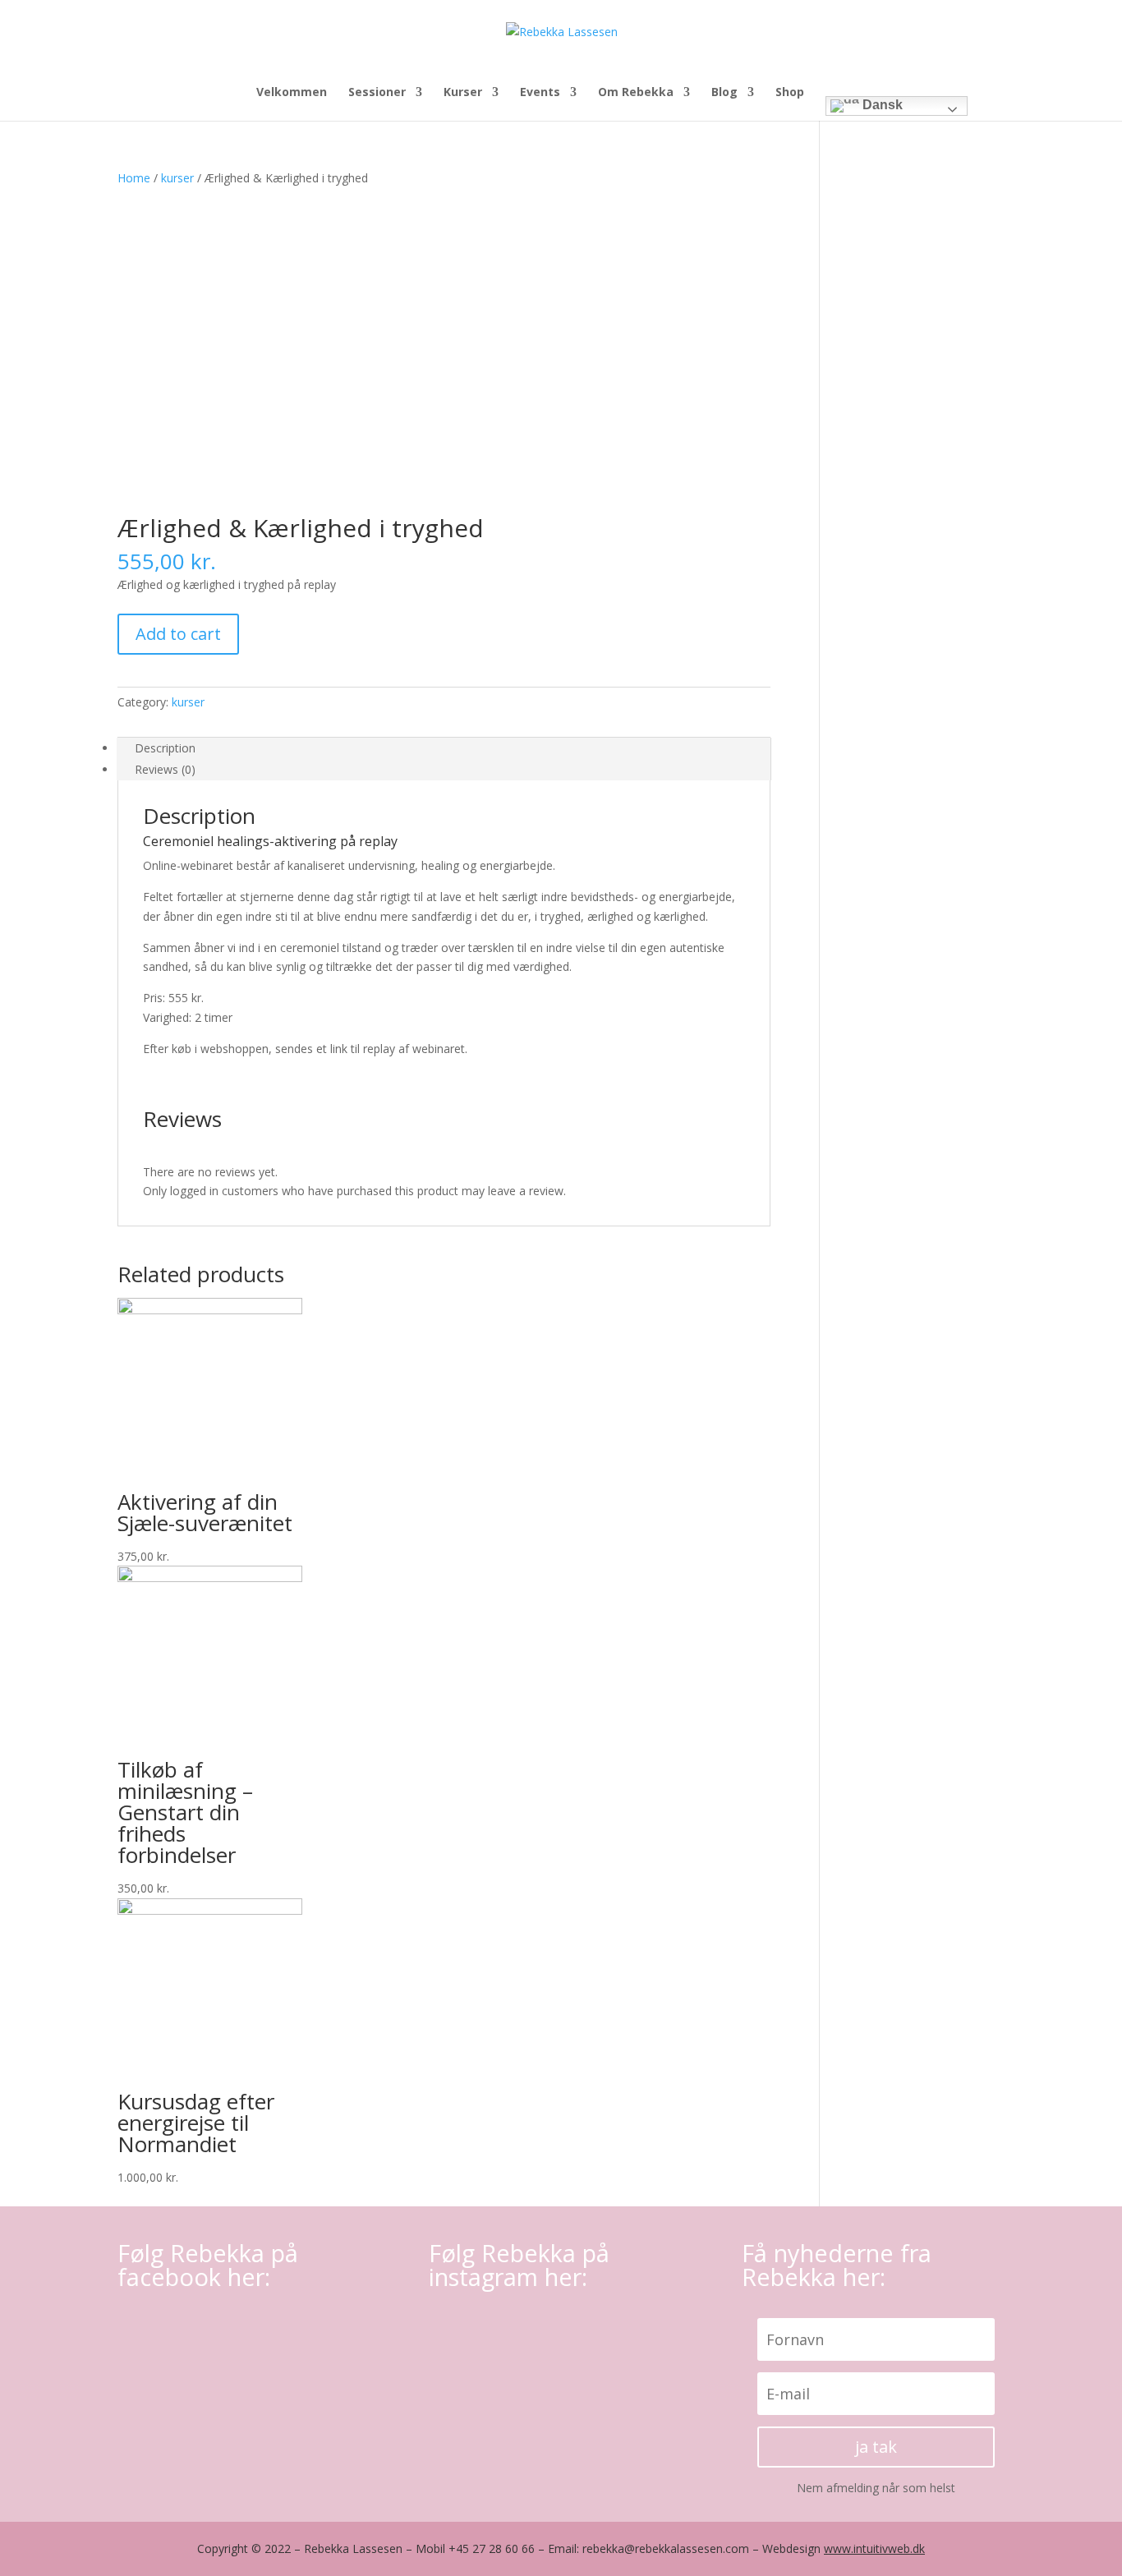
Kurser (463, 93)
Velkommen (292, 93)
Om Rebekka (636, 93)
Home (134, 178)
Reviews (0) (165, 769)
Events (540, 93)
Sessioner (377, 93)
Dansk (881, 105)
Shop (790, 93)
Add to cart (178, 634)
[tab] (444, 748)
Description (165, 748)
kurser (177, 178)
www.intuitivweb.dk (874, 2548)
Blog (724, 93)
